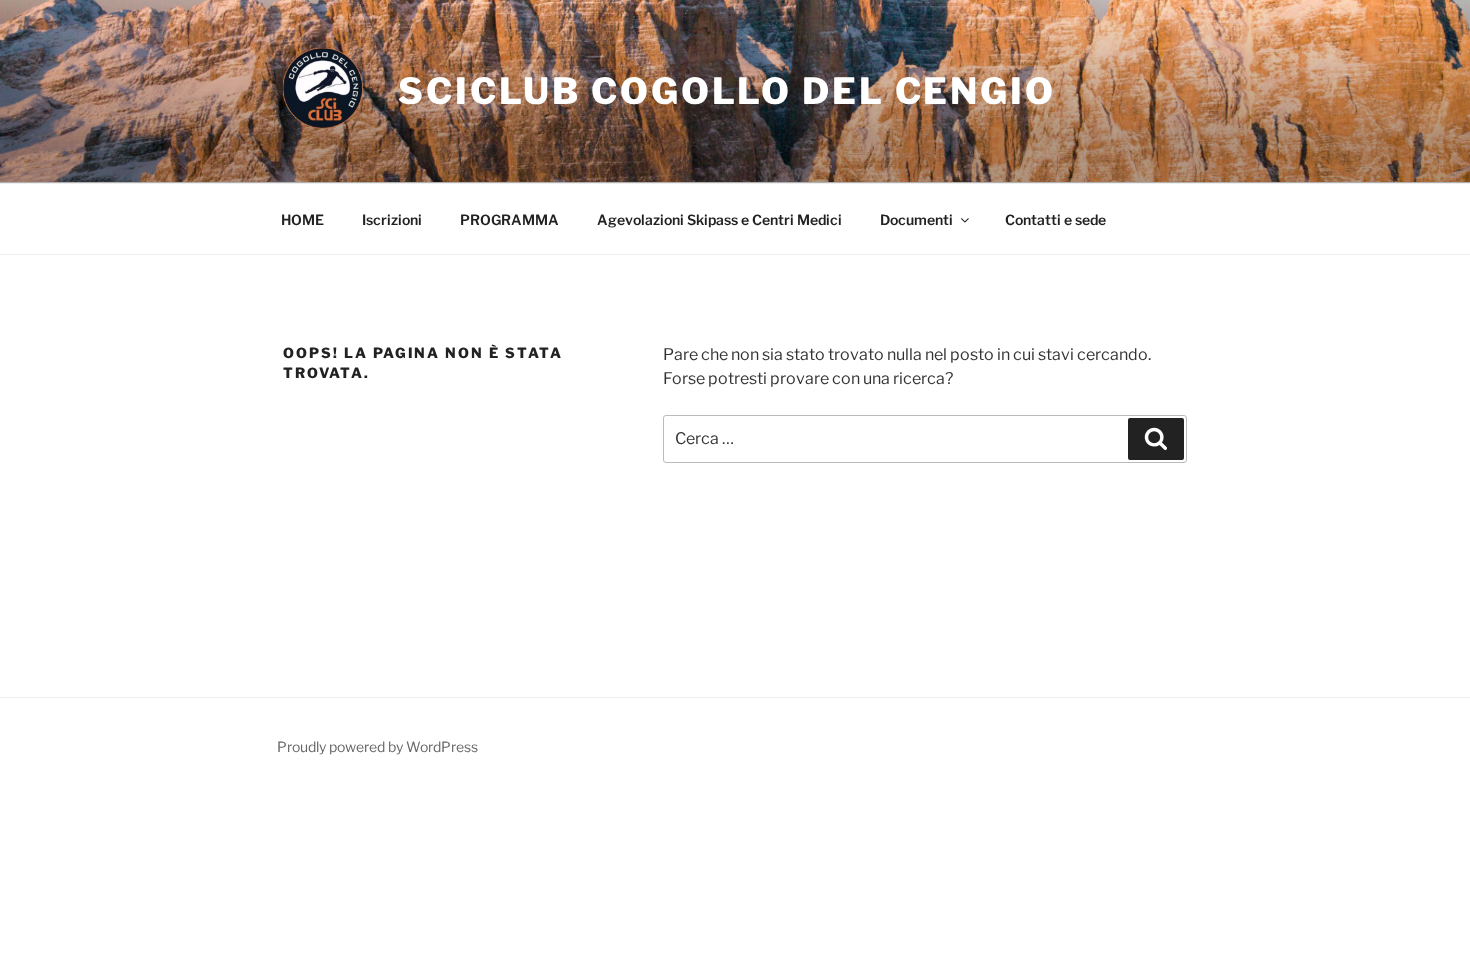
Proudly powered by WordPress (377, 746)
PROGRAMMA (509, 219)
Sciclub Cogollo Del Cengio (727, 91)
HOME (302, 219)
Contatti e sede (1055, 219)
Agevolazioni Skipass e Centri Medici (719, 219)
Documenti (916, 219)
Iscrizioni (392, 219)
